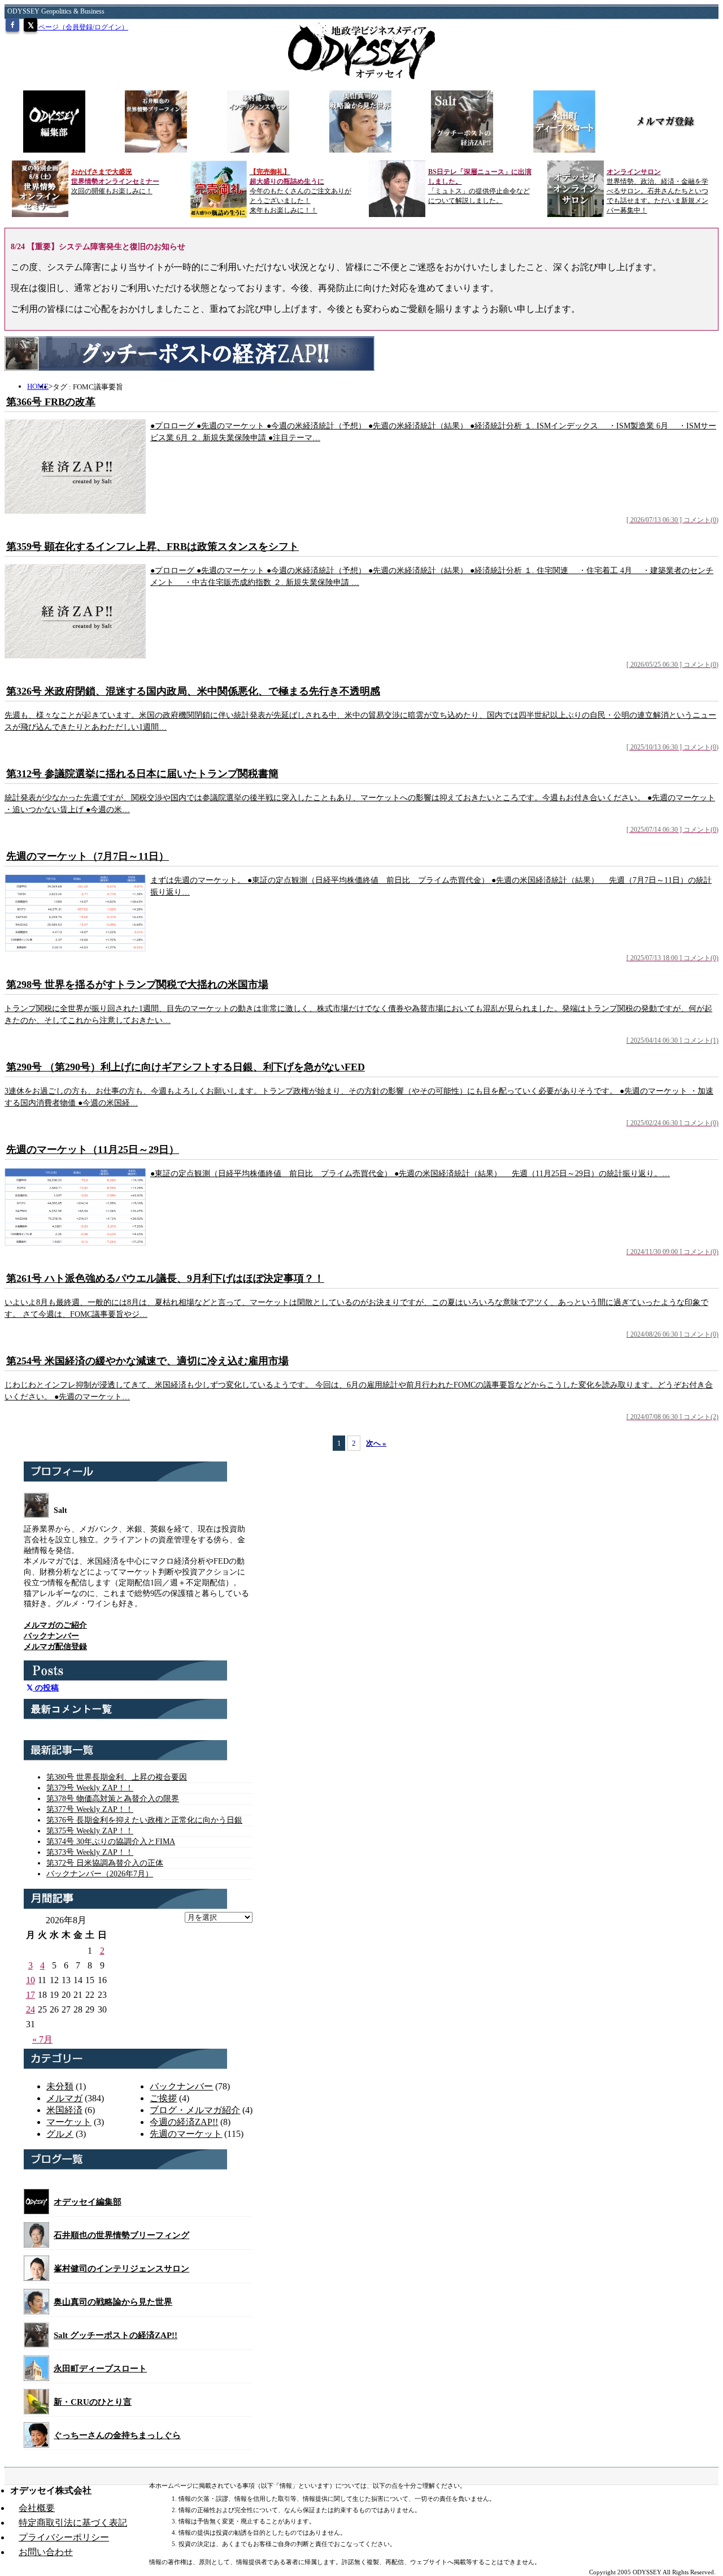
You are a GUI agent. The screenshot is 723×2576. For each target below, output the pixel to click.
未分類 (60, 2086)
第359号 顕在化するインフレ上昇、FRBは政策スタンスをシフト (153, 547)
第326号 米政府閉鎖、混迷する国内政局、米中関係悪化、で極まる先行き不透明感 (193, 691)
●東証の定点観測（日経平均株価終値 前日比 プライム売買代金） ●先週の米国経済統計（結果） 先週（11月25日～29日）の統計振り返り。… (410, 1174)
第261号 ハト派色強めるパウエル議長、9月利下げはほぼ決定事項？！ (165, 1278)
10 (31, 1980)
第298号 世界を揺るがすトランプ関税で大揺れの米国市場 (137, 985)
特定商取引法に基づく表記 (73, 2523)
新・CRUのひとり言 (93, 2402)
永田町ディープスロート (100, 2369)
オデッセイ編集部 (88, 2202)
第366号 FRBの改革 (51, 402)
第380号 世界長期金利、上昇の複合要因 (117, 1777)
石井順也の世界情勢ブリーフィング (121, 2235)
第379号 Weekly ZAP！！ (90, 1788)
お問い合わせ (46, 2552)
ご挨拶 (163, 2098)
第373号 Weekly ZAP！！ (90, 1852)
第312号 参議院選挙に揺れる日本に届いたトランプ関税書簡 (142, 774)
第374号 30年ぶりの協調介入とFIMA (111, 1842)
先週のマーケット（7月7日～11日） (88, 856)
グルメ (60, 2134)
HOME (38, 386)
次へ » (376, 1443)
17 (31, 1995)
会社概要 (37, 2508)
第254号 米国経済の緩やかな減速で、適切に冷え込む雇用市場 (147, 1361)
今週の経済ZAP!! (184, 2122)
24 (31, 2009)
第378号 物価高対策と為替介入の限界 (113, 1799)
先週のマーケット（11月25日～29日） (93, 1150)
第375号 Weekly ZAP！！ (90, 1831)
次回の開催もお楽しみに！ (115, 181)
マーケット (69, 2122)
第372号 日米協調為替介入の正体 (105, 1863)
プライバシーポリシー (64, 2537)
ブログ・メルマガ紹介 (195, 2110)
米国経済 (64, 2110)
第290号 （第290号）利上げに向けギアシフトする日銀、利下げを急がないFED (186, 1067)
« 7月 (42, 2039)
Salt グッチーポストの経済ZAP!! (116, 2335)
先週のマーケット (186, 2134)
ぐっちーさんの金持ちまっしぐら (117, 2435)
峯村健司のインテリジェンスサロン (121, 2269)
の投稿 (46, 1688)
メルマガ (64, 2098)
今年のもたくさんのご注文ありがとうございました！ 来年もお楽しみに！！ (300, 191)
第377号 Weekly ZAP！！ (90, 1809)
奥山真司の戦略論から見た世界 (113, 2302)
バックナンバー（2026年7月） (100, 1874)
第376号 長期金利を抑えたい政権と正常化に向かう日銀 (144, 1820)
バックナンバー (181, 2086)
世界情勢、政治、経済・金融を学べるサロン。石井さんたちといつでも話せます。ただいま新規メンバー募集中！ (657, 191)
